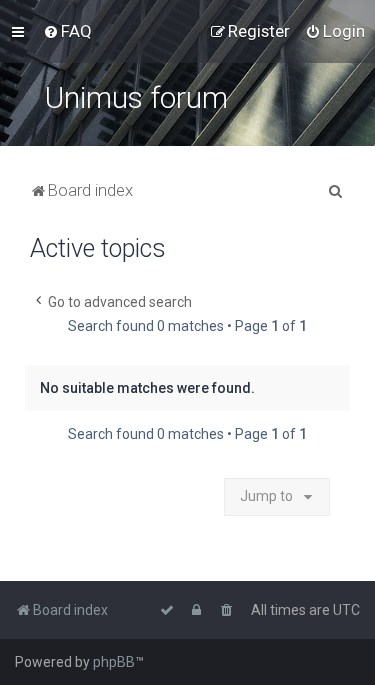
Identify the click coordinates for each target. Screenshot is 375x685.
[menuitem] (67, 31)
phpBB (114, 662)
